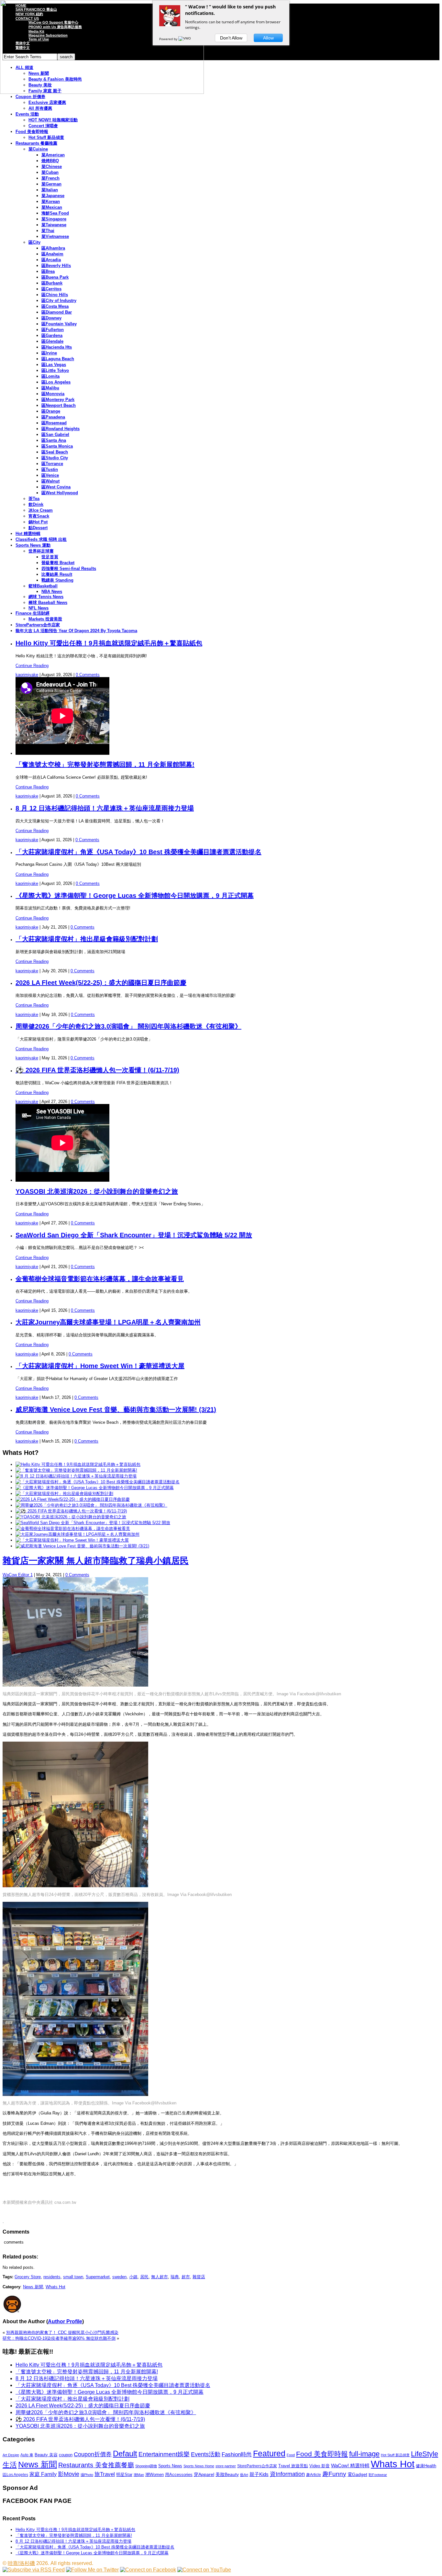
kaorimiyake (27, 675)
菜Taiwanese (54, 225)
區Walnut (50, 481)
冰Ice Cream (41, 510)
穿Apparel (204, 2474)
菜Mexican (52, 207)
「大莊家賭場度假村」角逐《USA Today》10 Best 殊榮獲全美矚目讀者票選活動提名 (138, 852)
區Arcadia (51, 260)
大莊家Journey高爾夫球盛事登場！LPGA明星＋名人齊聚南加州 (108, 1322)
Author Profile (65, 2321)
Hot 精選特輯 (28, 534)
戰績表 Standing (57, 580)
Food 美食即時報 (32, 132)
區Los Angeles (56, 382)
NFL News (39, 608)
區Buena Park (55, 277)
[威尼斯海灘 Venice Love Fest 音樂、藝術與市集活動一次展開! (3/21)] (82, 1546)
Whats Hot (55, 2287)
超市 (186, 2277)
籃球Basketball (43, 586)
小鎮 (133, 2277)
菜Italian (50, 190)
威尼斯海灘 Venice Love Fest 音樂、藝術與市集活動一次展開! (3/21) (116, 1410)
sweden (119, 2277)
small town (73, 2277)
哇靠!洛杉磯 (21, 2563)
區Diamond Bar (57, 312)
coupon (66, 2455)
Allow (268, 38)
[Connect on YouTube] (204, 2570)
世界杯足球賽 (41, 551)
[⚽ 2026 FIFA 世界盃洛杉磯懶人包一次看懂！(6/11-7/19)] (71, 1511)
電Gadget (357, 2474)
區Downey (51, 318)
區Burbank (52, 283)
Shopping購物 (146, 2466)
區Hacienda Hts (57, 347)
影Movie (69, 2474)
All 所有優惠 (40, 108)
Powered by (169, 39)
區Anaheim (52, 254)
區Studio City (55, 458)
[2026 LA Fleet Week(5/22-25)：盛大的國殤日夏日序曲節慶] (73, 1499)
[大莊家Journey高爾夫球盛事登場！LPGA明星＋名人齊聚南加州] (77, 1534)
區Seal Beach (55, 452)
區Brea (48, 271)
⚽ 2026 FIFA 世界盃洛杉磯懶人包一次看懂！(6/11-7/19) (97, 1070)
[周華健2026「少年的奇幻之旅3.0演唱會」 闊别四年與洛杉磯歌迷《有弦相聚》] (91, 1505)
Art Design (11, 2455)
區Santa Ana (54, 440)
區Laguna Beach (58, 359)
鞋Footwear (378, 2475)
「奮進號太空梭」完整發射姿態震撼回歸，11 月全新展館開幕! (105, 764)
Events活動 (206, 2454)
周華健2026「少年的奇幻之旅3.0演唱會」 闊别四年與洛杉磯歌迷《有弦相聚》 (128, 1026)
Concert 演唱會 (43, 126)
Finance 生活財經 (33, 613)
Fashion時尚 (237, 2454)
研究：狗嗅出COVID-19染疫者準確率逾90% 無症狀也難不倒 (59, 2338)
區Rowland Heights (61, 429)
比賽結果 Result (57, 574)
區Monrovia (53, 394)
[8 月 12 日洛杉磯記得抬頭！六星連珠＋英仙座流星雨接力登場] (76, 1476)
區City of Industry (59, 301)
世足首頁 (50, 557)
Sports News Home (199, 2466)
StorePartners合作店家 (38, 625)
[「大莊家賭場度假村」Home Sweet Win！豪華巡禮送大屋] (72, 1540)
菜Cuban (50, 172)
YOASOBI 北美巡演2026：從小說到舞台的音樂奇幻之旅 (97, 1191)
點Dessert (38, 528)
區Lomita (50, 376)
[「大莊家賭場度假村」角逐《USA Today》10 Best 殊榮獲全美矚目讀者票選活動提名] (98, 1482)
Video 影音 (320, 2466)
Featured (269, 2453)
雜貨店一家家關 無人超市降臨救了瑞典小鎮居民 (96, 1561)
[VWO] (185, 39)
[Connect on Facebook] (148, 2570)
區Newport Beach (59, 405)
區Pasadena (53, 417)
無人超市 (160, 2277)
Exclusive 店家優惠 (47, 102)
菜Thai (48, 231)
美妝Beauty (227, 2474)
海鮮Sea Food (55, 213)
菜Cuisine (38, 149)
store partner (226, 2466)
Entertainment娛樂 (164, 2454)
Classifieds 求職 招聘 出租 (41, 539)
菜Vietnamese (55, 236)
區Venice (50, 475)
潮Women (155, 2475)
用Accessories (179, 2475)
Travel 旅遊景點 (293, 2466)
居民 (144, 2277)
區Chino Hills (55, 295)
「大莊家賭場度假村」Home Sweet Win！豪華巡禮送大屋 (100, 1366)
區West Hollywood (60, 493)
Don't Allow (231, 38)
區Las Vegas (54, 365)
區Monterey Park (58, 400)
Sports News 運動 (33, 545)
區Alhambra (53, 248)
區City (34, 242)
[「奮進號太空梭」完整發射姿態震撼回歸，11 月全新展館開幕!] (76, 1470)
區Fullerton (53, 330)
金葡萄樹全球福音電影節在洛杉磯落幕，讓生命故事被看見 (100, 1279)
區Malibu (50, 388)
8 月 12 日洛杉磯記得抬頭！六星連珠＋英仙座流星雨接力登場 (105, 808)
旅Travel (105, 2474)
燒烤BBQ (50, 161)
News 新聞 (33, 2287)
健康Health (426, 2466)
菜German (51, 184)
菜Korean (51, 201)
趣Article (314, 2475)
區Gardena (52, 335)
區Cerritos (51, 289)
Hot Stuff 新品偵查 (46, 137)
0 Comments (88, 675)
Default (125, 2453)
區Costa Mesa (55, 306)
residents (52, 2277)
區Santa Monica (57, 446)
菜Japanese (53, 196)
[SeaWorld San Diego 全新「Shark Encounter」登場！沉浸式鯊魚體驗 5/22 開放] (93, 1523)
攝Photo (87, 2475)
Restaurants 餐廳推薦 (36, 143)
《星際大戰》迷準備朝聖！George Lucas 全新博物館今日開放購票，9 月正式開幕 (135, 896)
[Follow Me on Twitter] (92, 2570)
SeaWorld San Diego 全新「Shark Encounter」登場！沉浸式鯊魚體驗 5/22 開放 (134, 1235)
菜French (50, 178)
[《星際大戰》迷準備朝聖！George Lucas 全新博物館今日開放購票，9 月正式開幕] (95, 1488)
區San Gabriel (55, 435)
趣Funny (334, 2474)
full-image (364, 2454)
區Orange (51, 411)
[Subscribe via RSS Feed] (34, 2570)
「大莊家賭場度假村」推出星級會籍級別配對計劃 (87, 939)
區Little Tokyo (55, 370)
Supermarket (98, 2277)
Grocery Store (28, 2277)
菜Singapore (54, 219)
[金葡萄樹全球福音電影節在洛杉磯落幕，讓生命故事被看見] (73, 1528)
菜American (53, 155)
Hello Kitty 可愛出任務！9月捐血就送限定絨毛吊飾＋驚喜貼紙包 (109, 643)
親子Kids (259, 2474)
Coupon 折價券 (30, 97)
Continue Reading (32, 666)
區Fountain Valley (59, 324)
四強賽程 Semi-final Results (69, 569)
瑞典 (175, 2277)
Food (291, 2455)
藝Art (244, 2475)
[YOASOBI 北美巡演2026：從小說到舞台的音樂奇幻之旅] (71, 1517)
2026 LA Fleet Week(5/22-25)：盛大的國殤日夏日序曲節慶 (101, 983)
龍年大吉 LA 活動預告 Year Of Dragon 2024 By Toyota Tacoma (76, 631)
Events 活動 (27, 114)
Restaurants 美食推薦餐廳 (96, 2465)
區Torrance (52, 464)
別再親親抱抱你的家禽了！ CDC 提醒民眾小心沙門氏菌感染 (62, 2332)
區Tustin (50, 469)
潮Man (139, 2475)
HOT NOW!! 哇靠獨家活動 (53, 120)
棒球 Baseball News (48, 602)
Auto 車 (27, 2455)
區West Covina (56, 487)
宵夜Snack (39, 516)
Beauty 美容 (46, 2455)
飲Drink (36, 504)
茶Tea (34, 499)
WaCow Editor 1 (18, 1575)
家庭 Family (43, 2474)
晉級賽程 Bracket (58, 563)
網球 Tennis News (46, 597)
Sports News (170, 2466)
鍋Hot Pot (38, 522)
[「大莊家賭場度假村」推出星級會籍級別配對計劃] (64, 1494)
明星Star (124, 2475)
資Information (287, 2474)
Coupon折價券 (93, 2454)
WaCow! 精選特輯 (350, 2465)
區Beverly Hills (56, 266)
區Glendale (52, 341)
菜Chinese (52, 167)
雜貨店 (199, 2277)
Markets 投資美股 (45, 619)
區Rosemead (54, 423)
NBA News (52, 591)
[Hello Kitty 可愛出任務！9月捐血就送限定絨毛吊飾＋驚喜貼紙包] (78, 1464)
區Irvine (49, 353)
